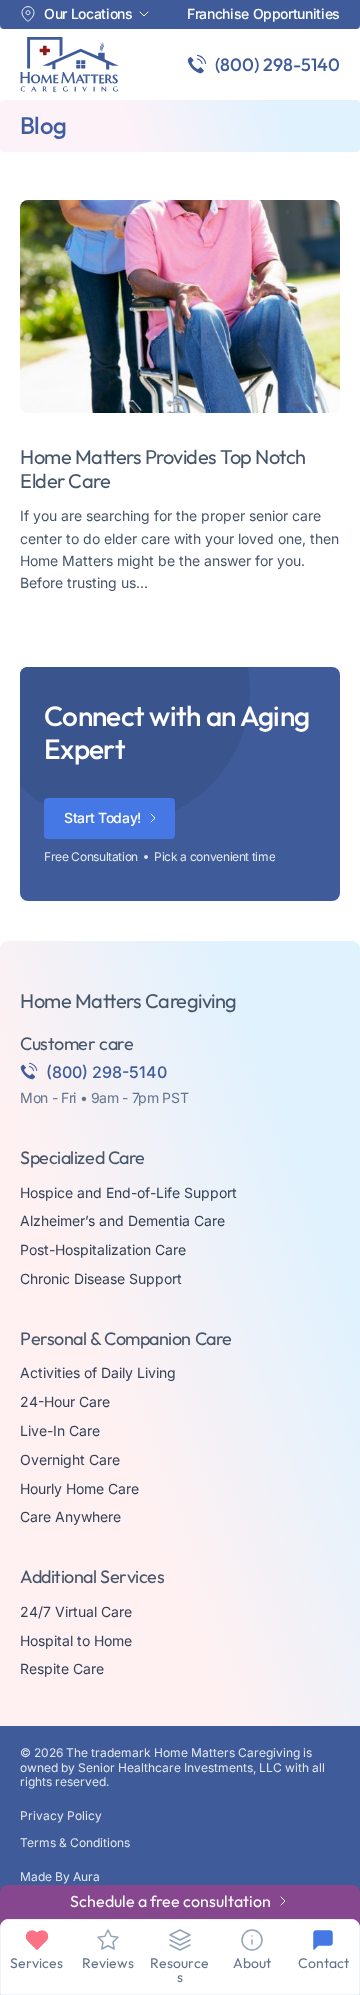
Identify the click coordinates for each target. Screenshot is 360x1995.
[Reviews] (108, 1940)
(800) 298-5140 (277, 64)
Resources (179, 1970)
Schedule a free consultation (170, 1901)
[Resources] (180, 1940)
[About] (252, 1940)
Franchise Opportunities (263, 14)
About (252, 1963)
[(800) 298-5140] (197, 64)
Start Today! (102, 817)
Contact (323, 1963)
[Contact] (323, 1940)
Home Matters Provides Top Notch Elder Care (163, 468)
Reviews (108, 1963)
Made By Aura (60, 1876)
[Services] (37, 1940)
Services (36, 1963)
